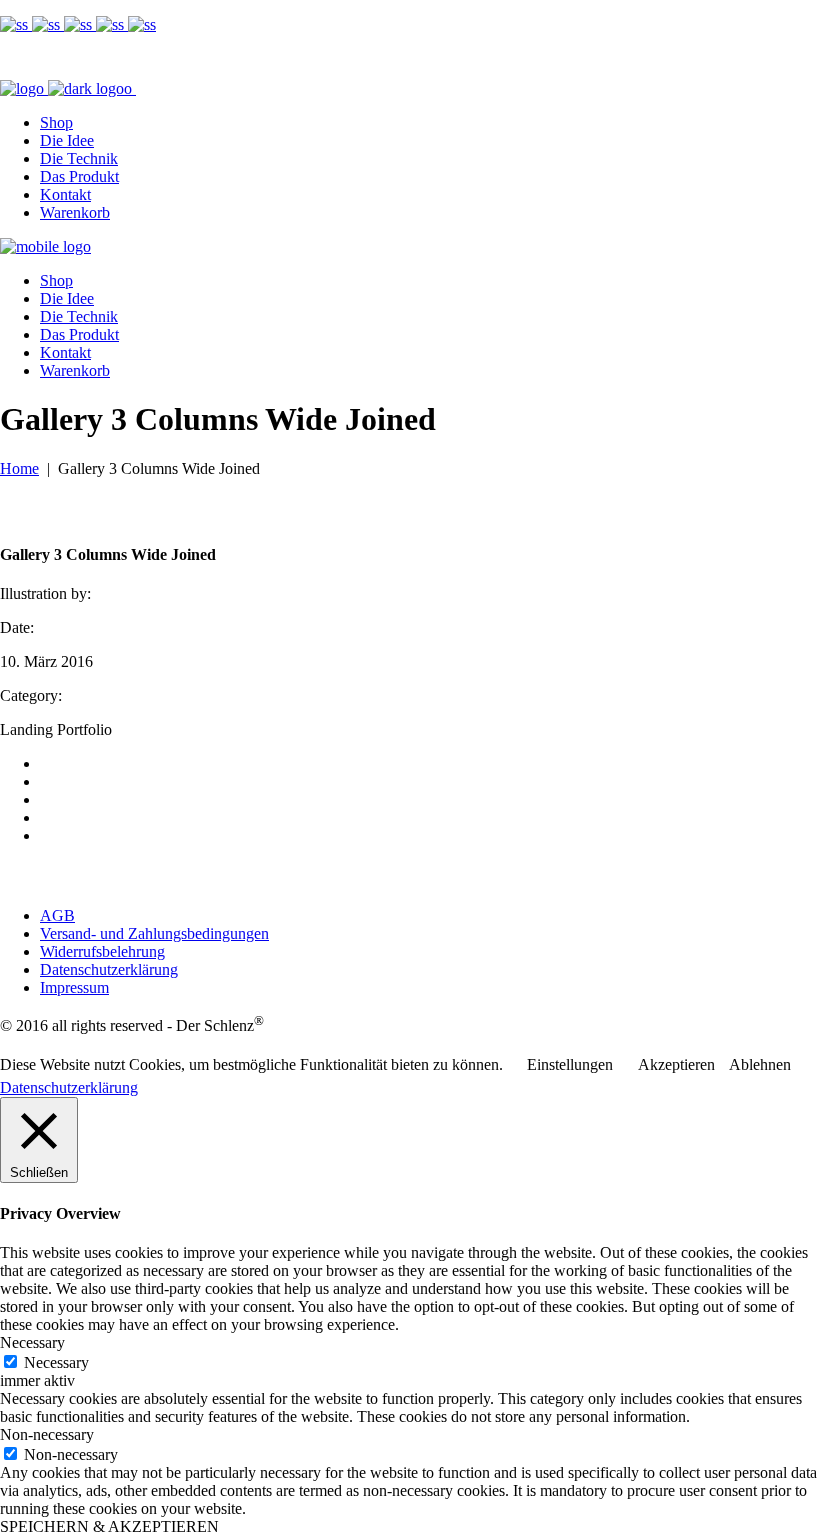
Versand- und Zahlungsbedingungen (154, 933)
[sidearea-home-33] (80, 24)
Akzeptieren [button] (676, 1064)
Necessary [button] (32, 1342)
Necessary (56, 1362)
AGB (57, 915)
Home (19, 468)
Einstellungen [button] (570, 1064)
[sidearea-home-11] (142, 24)
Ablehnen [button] (760, 1064)
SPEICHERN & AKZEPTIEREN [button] (109, 1526)
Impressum (74, 987)
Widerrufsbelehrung (102, 951)
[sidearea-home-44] (48, 24)
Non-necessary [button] (47, 1434)
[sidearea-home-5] (16, 24)
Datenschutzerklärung (109, 969)
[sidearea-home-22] (112, 24)
